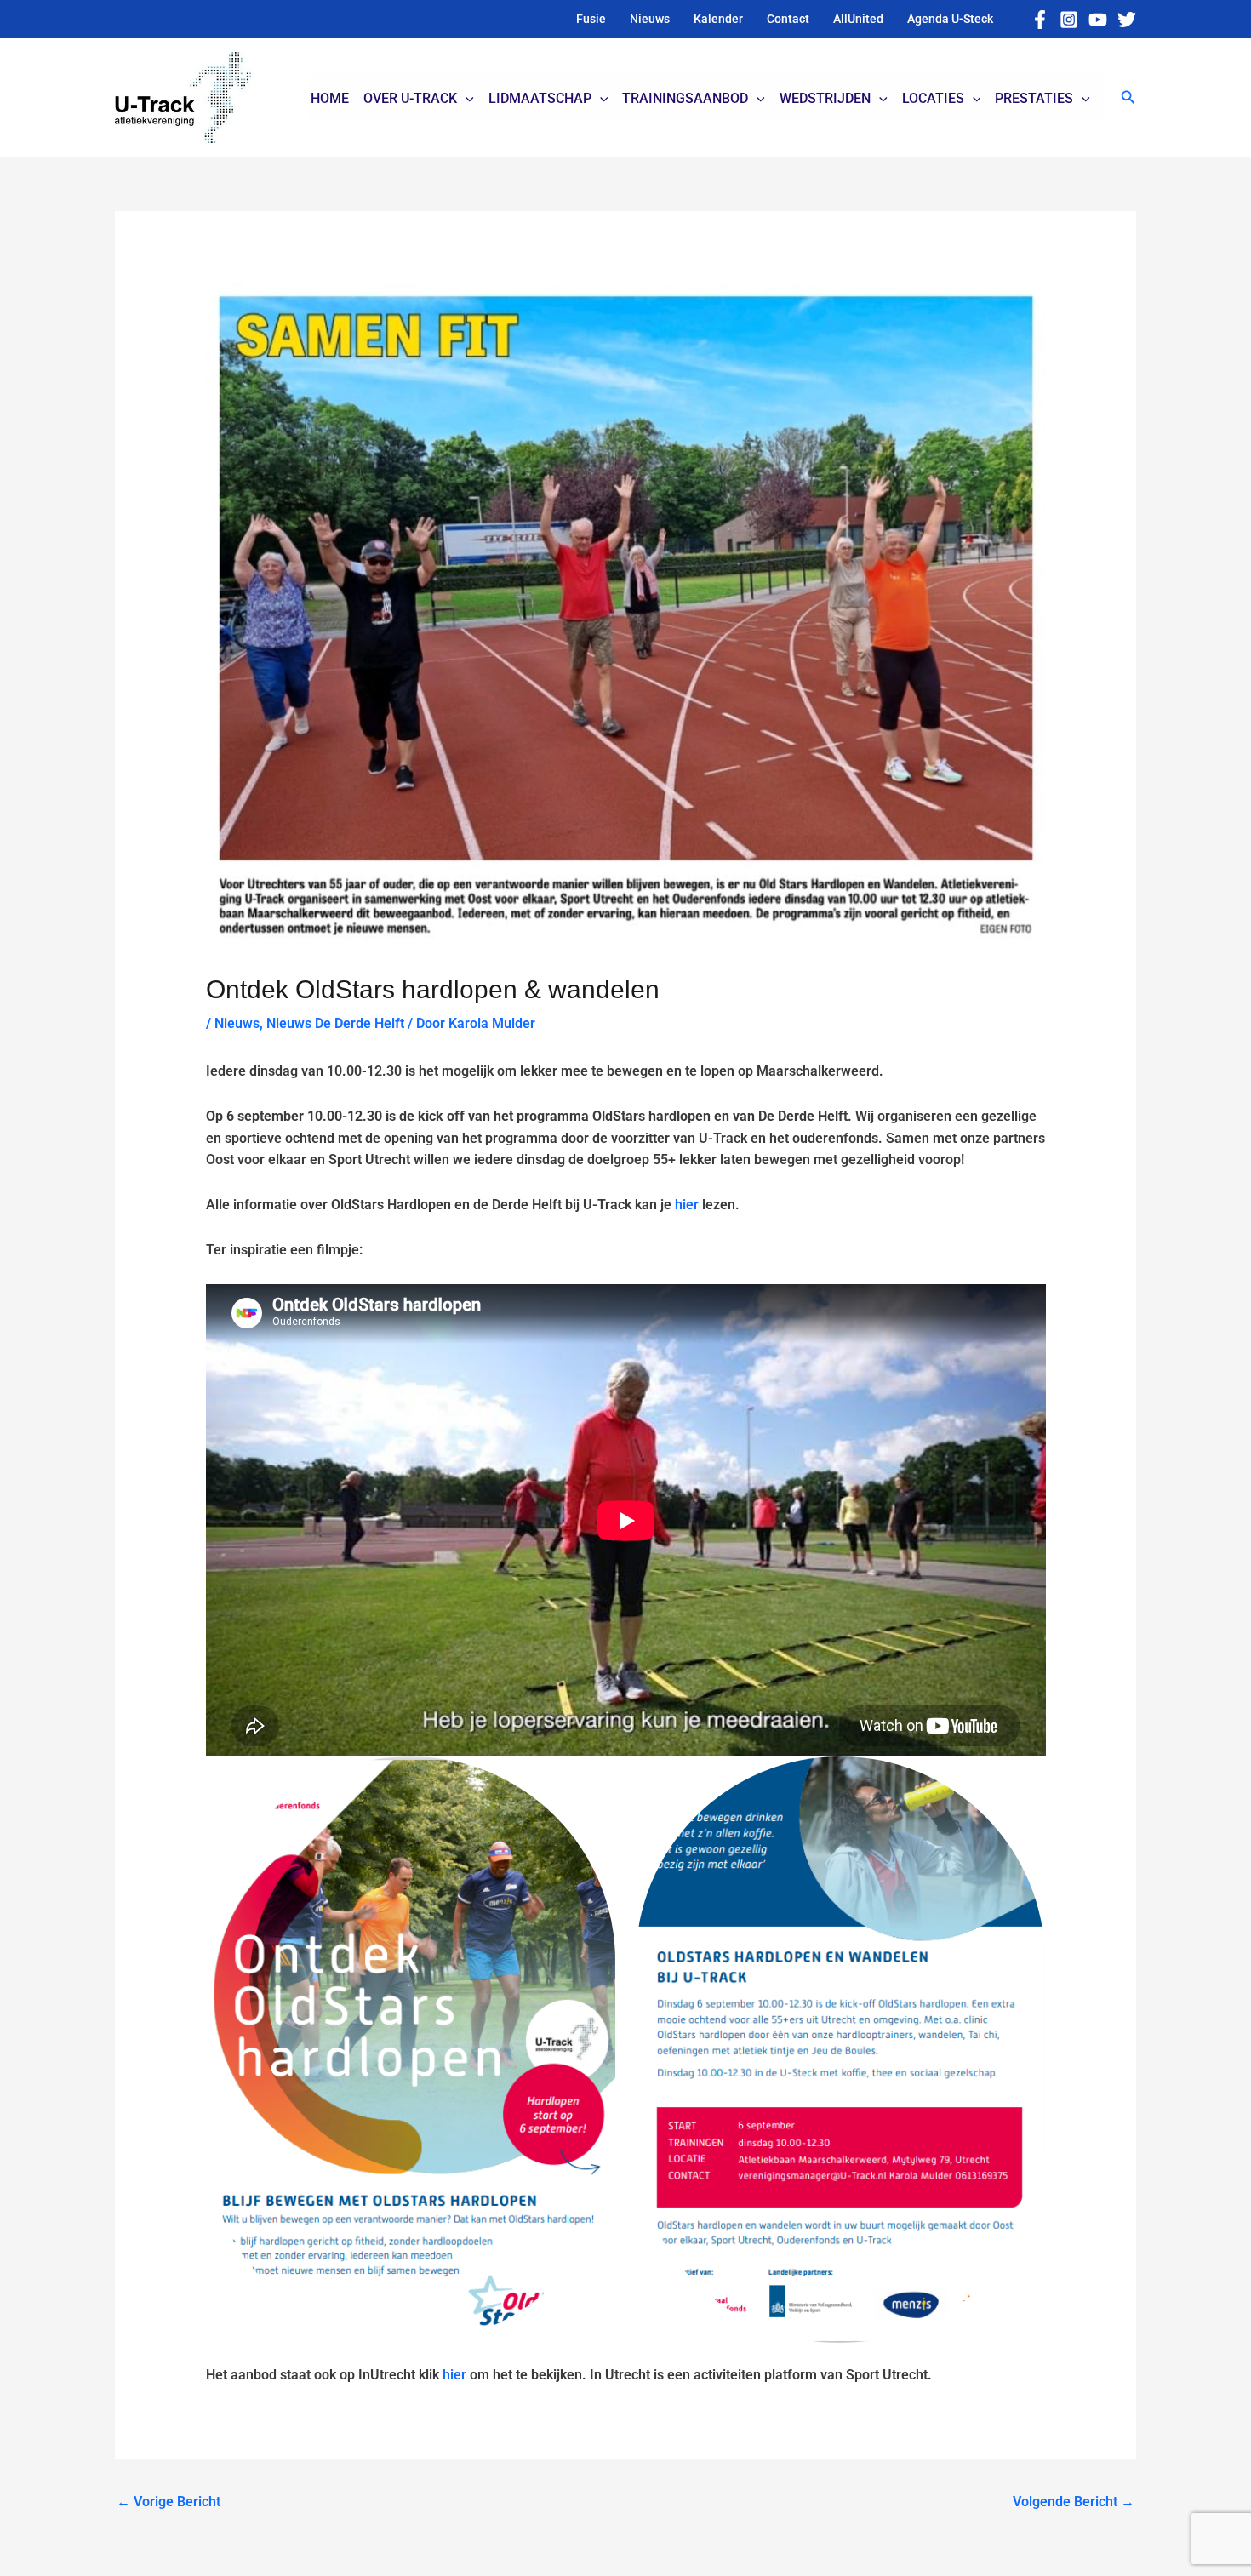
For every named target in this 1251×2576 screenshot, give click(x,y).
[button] (1128, 97)
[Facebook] (1040, 20)
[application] (466, 99)
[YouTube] (1098, 20)
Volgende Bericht (1074, 2502)
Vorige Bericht (169, 2502)
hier (687, 1205)
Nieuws (237, 1023)
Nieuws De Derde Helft (335, 1023)
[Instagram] (1069, 20)
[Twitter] (1127, 20)
